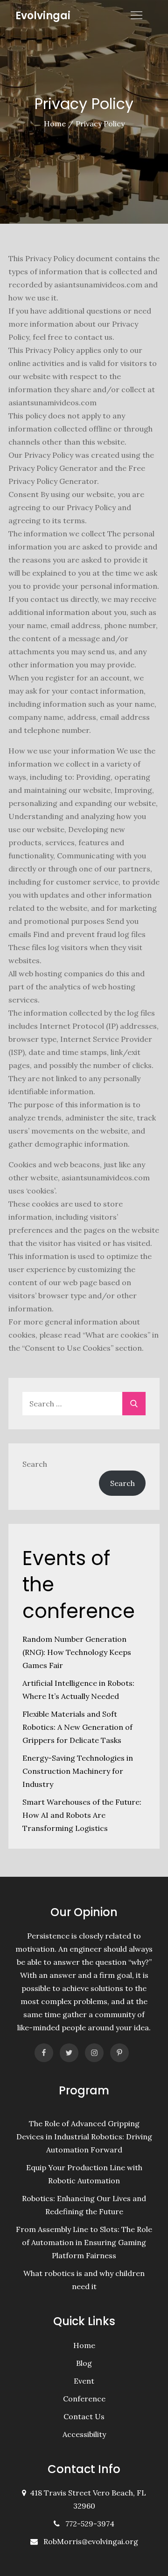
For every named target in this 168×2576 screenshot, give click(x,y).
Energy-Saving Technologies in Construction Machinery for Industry (78, 1771)
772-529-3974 (88, 2524)
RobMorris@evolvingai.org (91, 2541)
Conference (84, 2399)
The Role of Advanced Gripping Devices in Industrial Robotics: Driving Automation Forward (84, 2137)
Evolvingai (43, 16)
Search (35, 1464)
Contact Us (84, 2416)
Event (84, 2381)
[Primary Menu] (136, 15)
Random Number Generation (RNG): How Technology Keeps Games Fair (77, 1652)
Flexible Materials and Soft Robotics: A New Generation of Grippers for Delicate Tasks (77, 1727)
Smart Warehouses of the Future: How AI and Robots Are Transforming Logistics (82, 1815)
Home (84, 2345)
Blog (84, 2363)
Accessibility (84, 2434)
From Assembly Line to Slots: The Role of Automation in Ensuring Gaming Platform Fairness (84, 2242)
